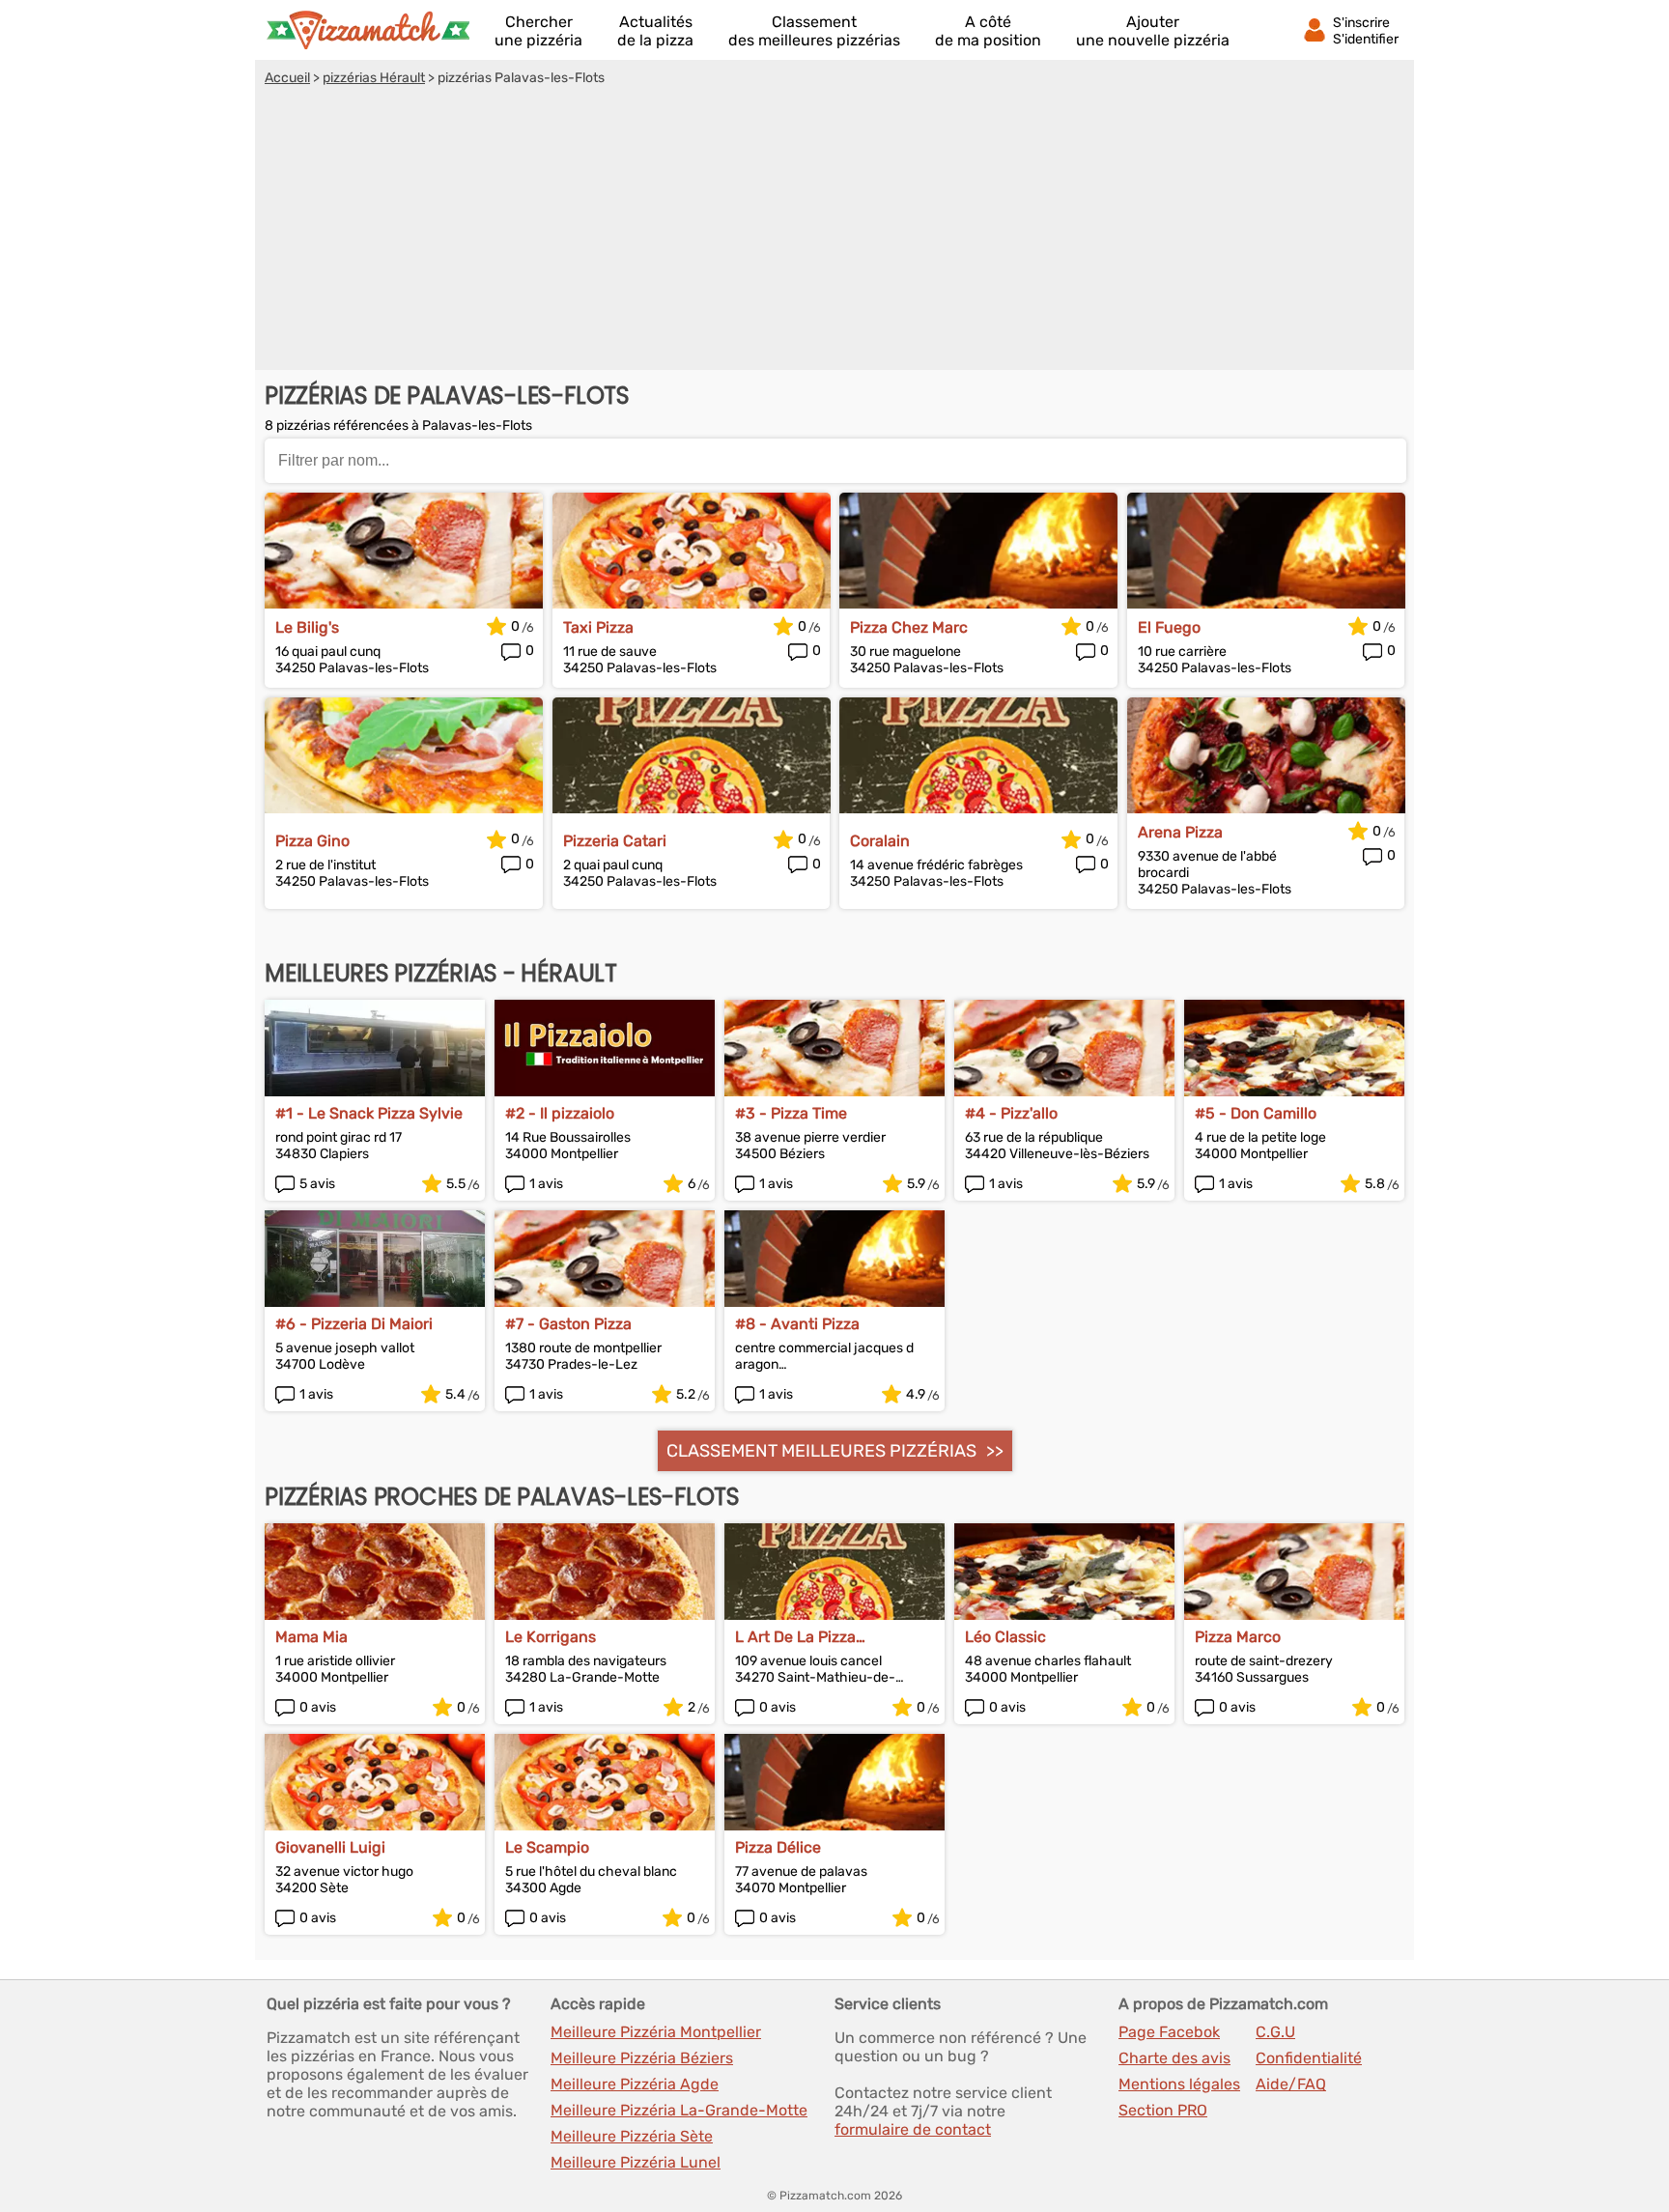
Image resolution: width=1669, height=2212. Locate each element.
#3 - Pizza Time (791, 1113)
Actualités (655, 31)
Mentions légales (1179, 2084)
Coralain (880, 841)
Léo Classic (1005, 1637)
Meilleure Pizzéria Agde (635, 2084)
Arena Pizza (1180, 832)
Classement (814, 31)
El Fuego (1169, 627)
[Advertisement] (834, 231)
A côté (988, 31)
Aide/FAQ (1291, 2084)
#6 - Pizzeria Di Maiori (354, 1324)
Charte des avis (1174, 2058)
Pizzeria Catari (615, 841)
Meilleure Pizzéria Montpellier (656, 2032)
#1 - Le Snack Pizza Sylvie (369, 1113)
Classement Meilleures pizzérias (821, 1451)
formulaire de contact (913, 2129)
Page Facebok (1169, 2032)
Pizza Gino (312, 841)
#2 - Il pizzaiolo (560, 1113)
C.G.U (1275, 2032)
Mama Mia (311, 1637)
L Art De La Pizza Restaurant (795, 1637)
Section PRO (1163, 2110)
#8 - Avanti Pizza (797, 1324)
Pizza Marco (1238, 1637)
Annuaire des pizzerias (368, 30)
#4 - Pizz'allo (1011, 1113)
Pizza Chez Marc (909, 627)
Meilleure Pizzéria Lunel (636, 2162)
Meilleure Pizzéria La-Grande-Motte (679, 2110)
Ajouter (1153, 31)
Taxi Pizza (598, 627)
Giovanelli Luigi (330, 1847)
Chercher (538, 31)
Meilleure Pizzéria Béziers (642, 2058)
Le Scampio (547, 1847)
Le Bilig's (307, 627)
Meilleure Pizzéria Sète (632, 2136)
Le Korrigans (551, 1637)
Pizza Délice (778, 1847)
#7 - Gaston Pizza (568, 1324)
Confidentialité (1309, 2058)
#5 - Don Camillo (1256, 1113)
